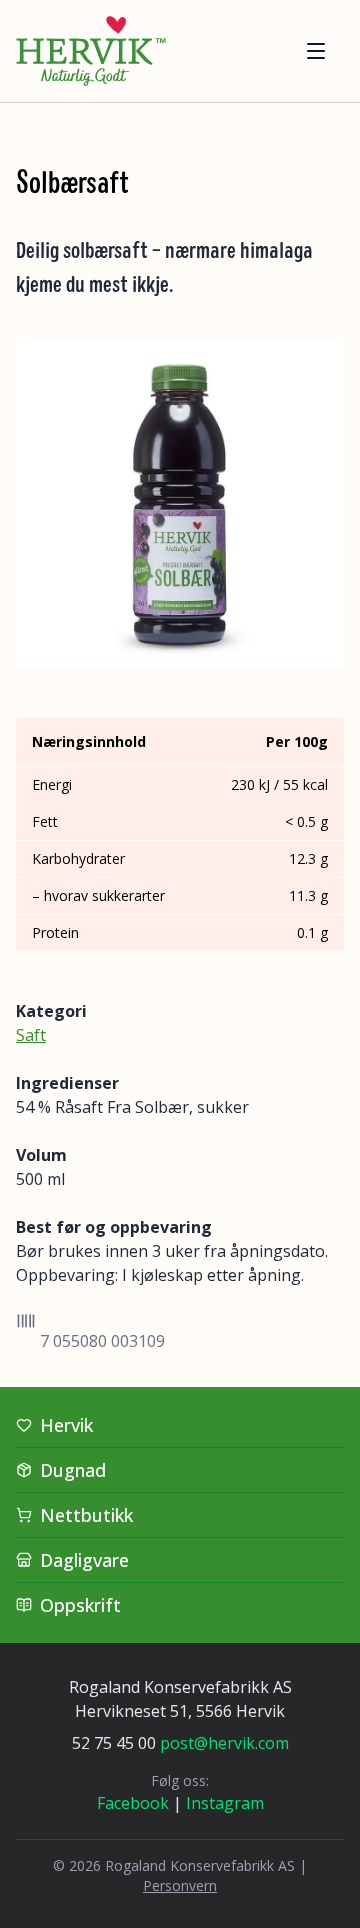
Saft (31, 1035)
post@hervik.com (224, 1743)
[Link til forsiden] (91, 51)
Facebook (133, 1803)
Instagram (225, 1803)
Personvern (180, 1885)
